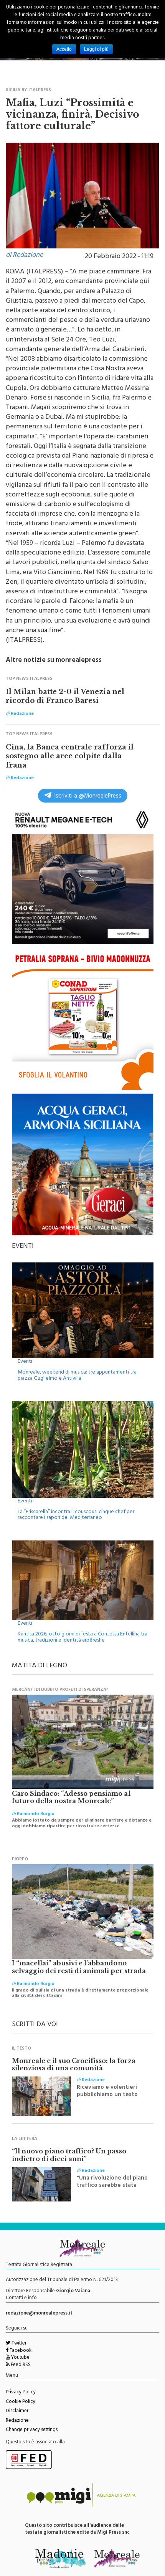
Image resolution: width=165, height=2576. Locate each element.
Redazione (17, 2421)
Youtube (20, 2358)
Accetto (64, 49)
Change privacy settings (32, 2430)
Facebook (20, 2351)
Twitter (18, 2344)
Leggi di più (96, 49)
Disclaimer (17, 2411)
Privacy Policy (21, 2393)
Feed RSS (20, 2365)
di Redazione (24, 256)
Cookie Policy (21, 2402)
